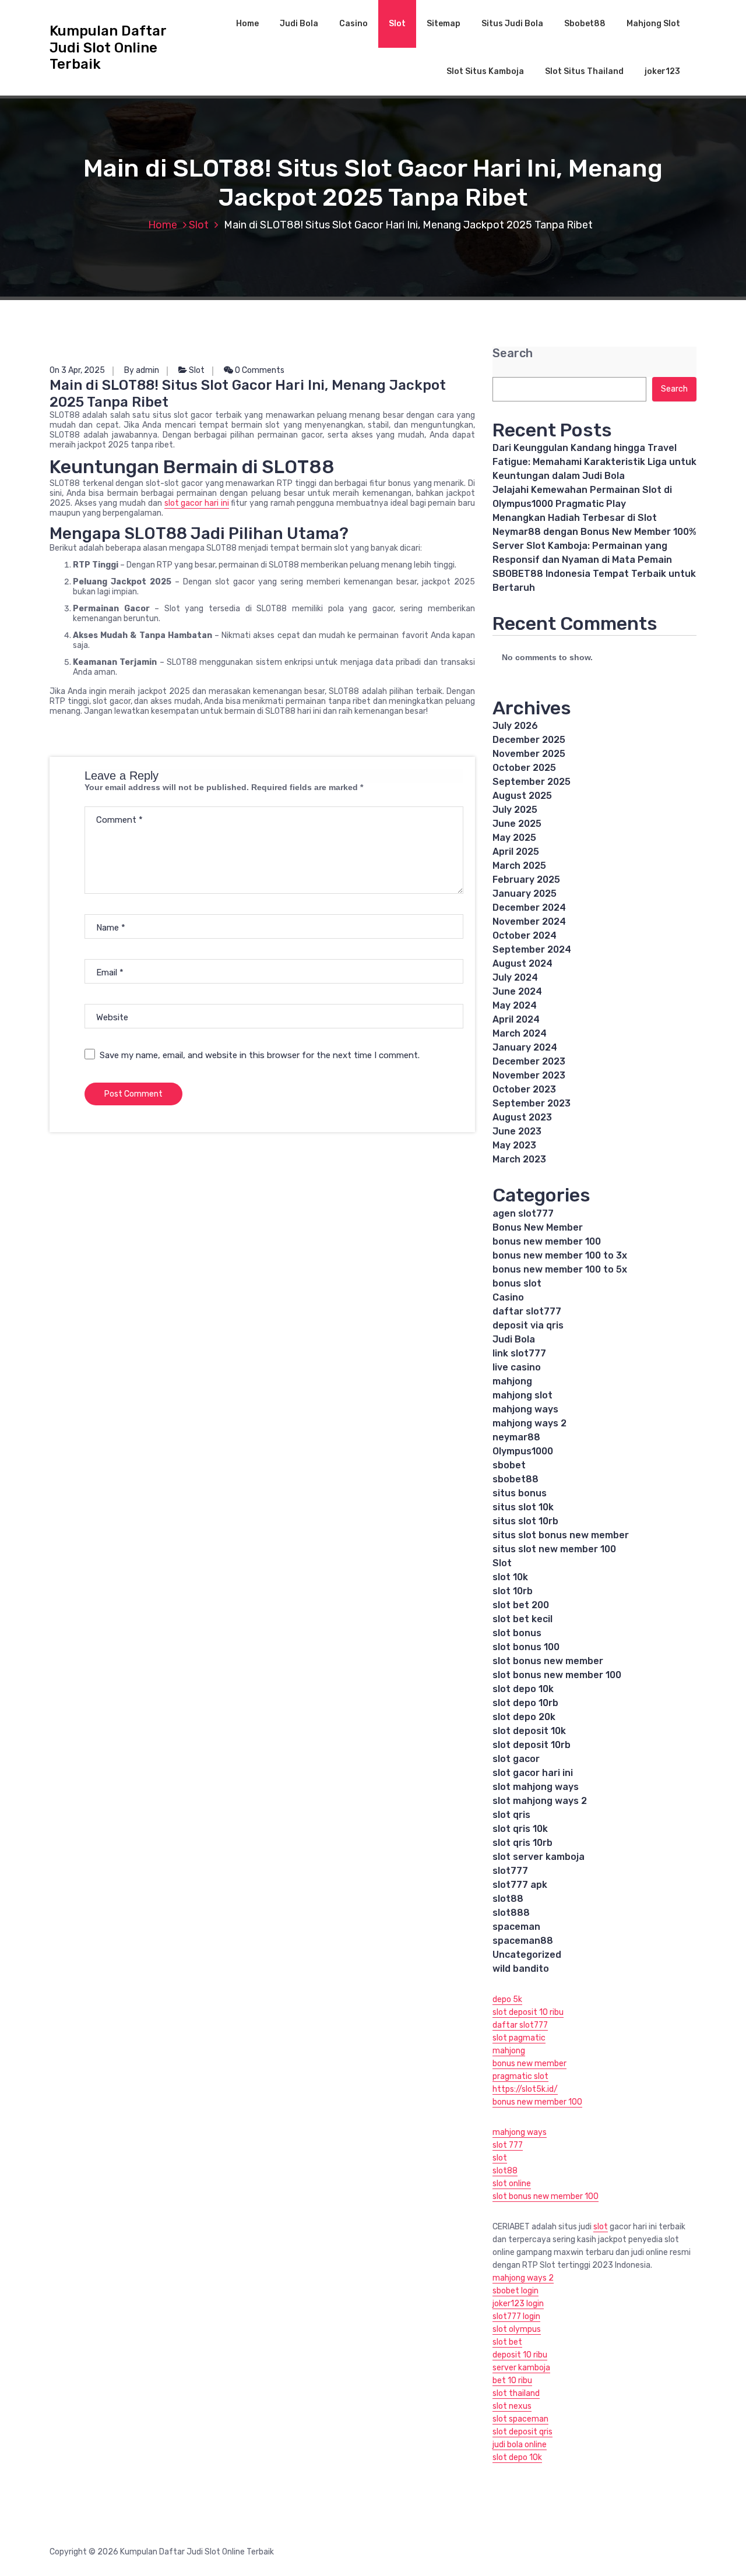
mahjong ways (525, 1409)
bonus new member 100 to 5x (560, 1269)
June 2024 (517, 991)
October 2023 (524, 1089)
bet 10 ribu (512, 2381)
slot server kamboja (539, 1857)
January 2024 (525, 1047)
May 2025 (514, 838)
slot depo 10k (523, 1689)
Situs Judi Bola (512, 24)
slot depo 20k (524, 1717)
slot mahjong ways (536, 1787)
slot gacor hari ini (197, 503)
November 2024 (529, 921)
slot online (512, 2184)
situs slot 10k (523, 1507)
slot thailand (516, 2393)
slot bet (507, 2342)
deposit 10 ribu (520, 2355)
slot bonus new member (548, 1661)
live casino (517, 1367)
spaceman (516, 1927)
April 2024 (516, 1019)
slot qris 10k (520, 1829)
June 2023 (517, 1131)
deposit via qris (528, 1325)
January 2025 (525, 894)
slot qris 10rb (522, 1843)
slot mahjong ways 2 (540, 1801)
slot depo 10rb (525, 1703)
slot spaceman (520, 2419)
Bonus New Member (538, 1227)
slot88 (508, 1899)
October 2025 (524, 768)
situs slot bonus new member (561, 1535)
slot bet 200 (521, 1605)
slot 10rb (513, 1591)
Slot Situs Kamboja (485, 71)
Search (513, 353)
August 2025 (522, 796)
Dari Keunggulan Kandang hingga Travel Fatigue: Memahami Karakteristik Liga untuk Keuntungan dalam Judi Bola (594, 462)
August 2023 (522, 1117)
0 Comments (259, 370)
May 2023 (514, 1145)
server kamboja (521, 2368)
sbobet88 (515, 1479)
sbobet (509, 1465)
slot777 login (516, 2316)
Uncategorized (527, 1955)
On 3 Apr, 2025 (77, 370)
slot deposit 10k (529, 1731)
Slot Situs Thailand (584, 71)
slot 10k (510, 1577)
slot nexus (512, 2406)
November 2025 (529, 754)
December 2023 (529, 1061)
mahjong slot (522, 1395)
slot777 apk (520, 1885)
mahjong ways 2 (529, 1423)
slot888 (511, 1913)
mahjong (512, 1381)
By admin (142, 370)
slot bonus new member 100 (557, 1675)
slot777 (510, 1871)
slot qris (511, 1815)
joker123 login (518, 2304)
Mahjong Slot (653, 24)
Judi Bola (299, 24)
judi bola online (520, 2445)
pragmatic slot (520, 2076)
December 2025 (529, 740)
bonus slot (517, 1283)
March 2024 (520, 1033)
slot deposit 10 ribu (528, 2012)
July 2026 (515, 726)
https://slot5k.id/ (525, 2089)
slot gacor (516, 1759)
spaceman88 (523, 1941)
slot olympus (517, 2329)
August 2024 (522, 963)
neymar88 (516, 1437)
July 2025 (515, 810)
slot (500, 2158)
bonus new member (529, 2064)
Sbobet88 (585, 24)
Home (247, 24)
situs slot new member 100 (554, 1549)
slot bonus (517, 1633)
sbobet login (515, 2291)
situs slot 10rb (525, 1521)
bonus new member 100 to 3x (560, 1255)
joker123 (662, 71)
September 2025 (532, 782)
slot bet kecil (522, 1619)
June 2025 (517, 824)
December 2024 (529, 908)
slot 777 (508, 2145)
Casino (353, 24)
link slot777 (519, 1353)
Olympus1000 (523, 1451)
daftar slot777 (527, 1311)
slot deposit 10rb (532, 1745)
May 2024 (515, 1005)
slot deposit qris (522, 2432)
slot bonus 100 (526, 1647)
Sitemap (444, 24)
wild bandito (521, 1969)
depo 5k (507, 1999)
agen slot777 (523, 1213)
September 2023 (532, 1103)
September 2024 (532, 949)
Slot (397, 24)
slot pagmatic (519, 2038)
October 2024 (525, 935)
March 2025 (519, 866)
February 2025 (526, 880)
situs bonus (520, 1493)
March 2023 (519, 1159)
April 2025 (516, 852)
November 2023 (529, 1075)
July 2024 (515, 977)
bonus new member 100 (547, 1241)
